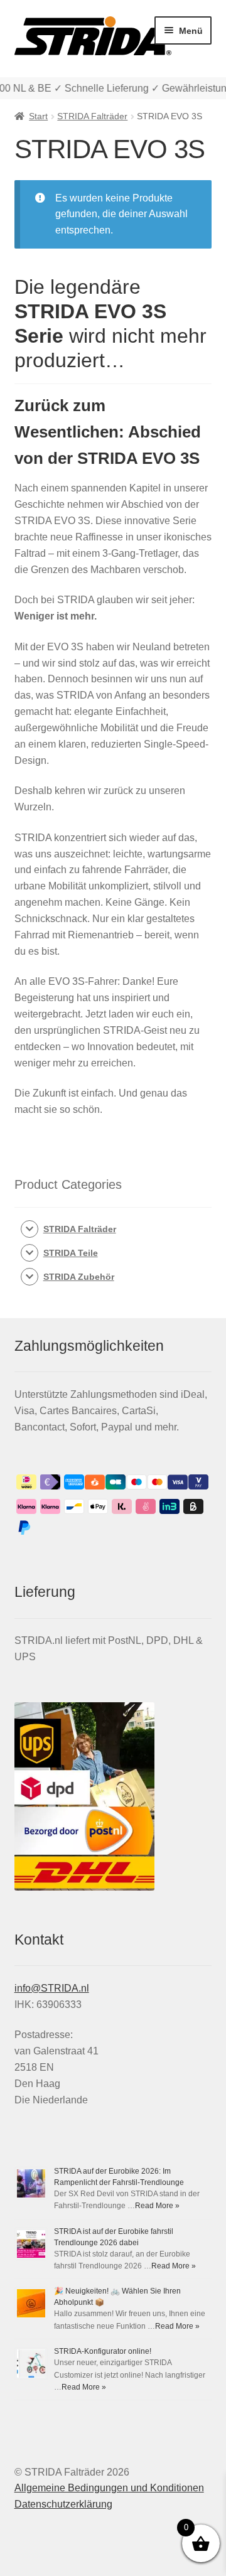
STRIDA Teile (71, 1253)
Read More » (157, 2206)
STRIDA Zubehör (79, 1277)
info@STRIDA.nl (52, 1988)
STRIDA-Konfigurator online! (103, 2351)
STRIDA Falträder (92, 116)
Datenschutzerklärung (63, 2504)
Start (38, 116)
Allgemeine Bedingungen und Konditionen (109, 2488)
